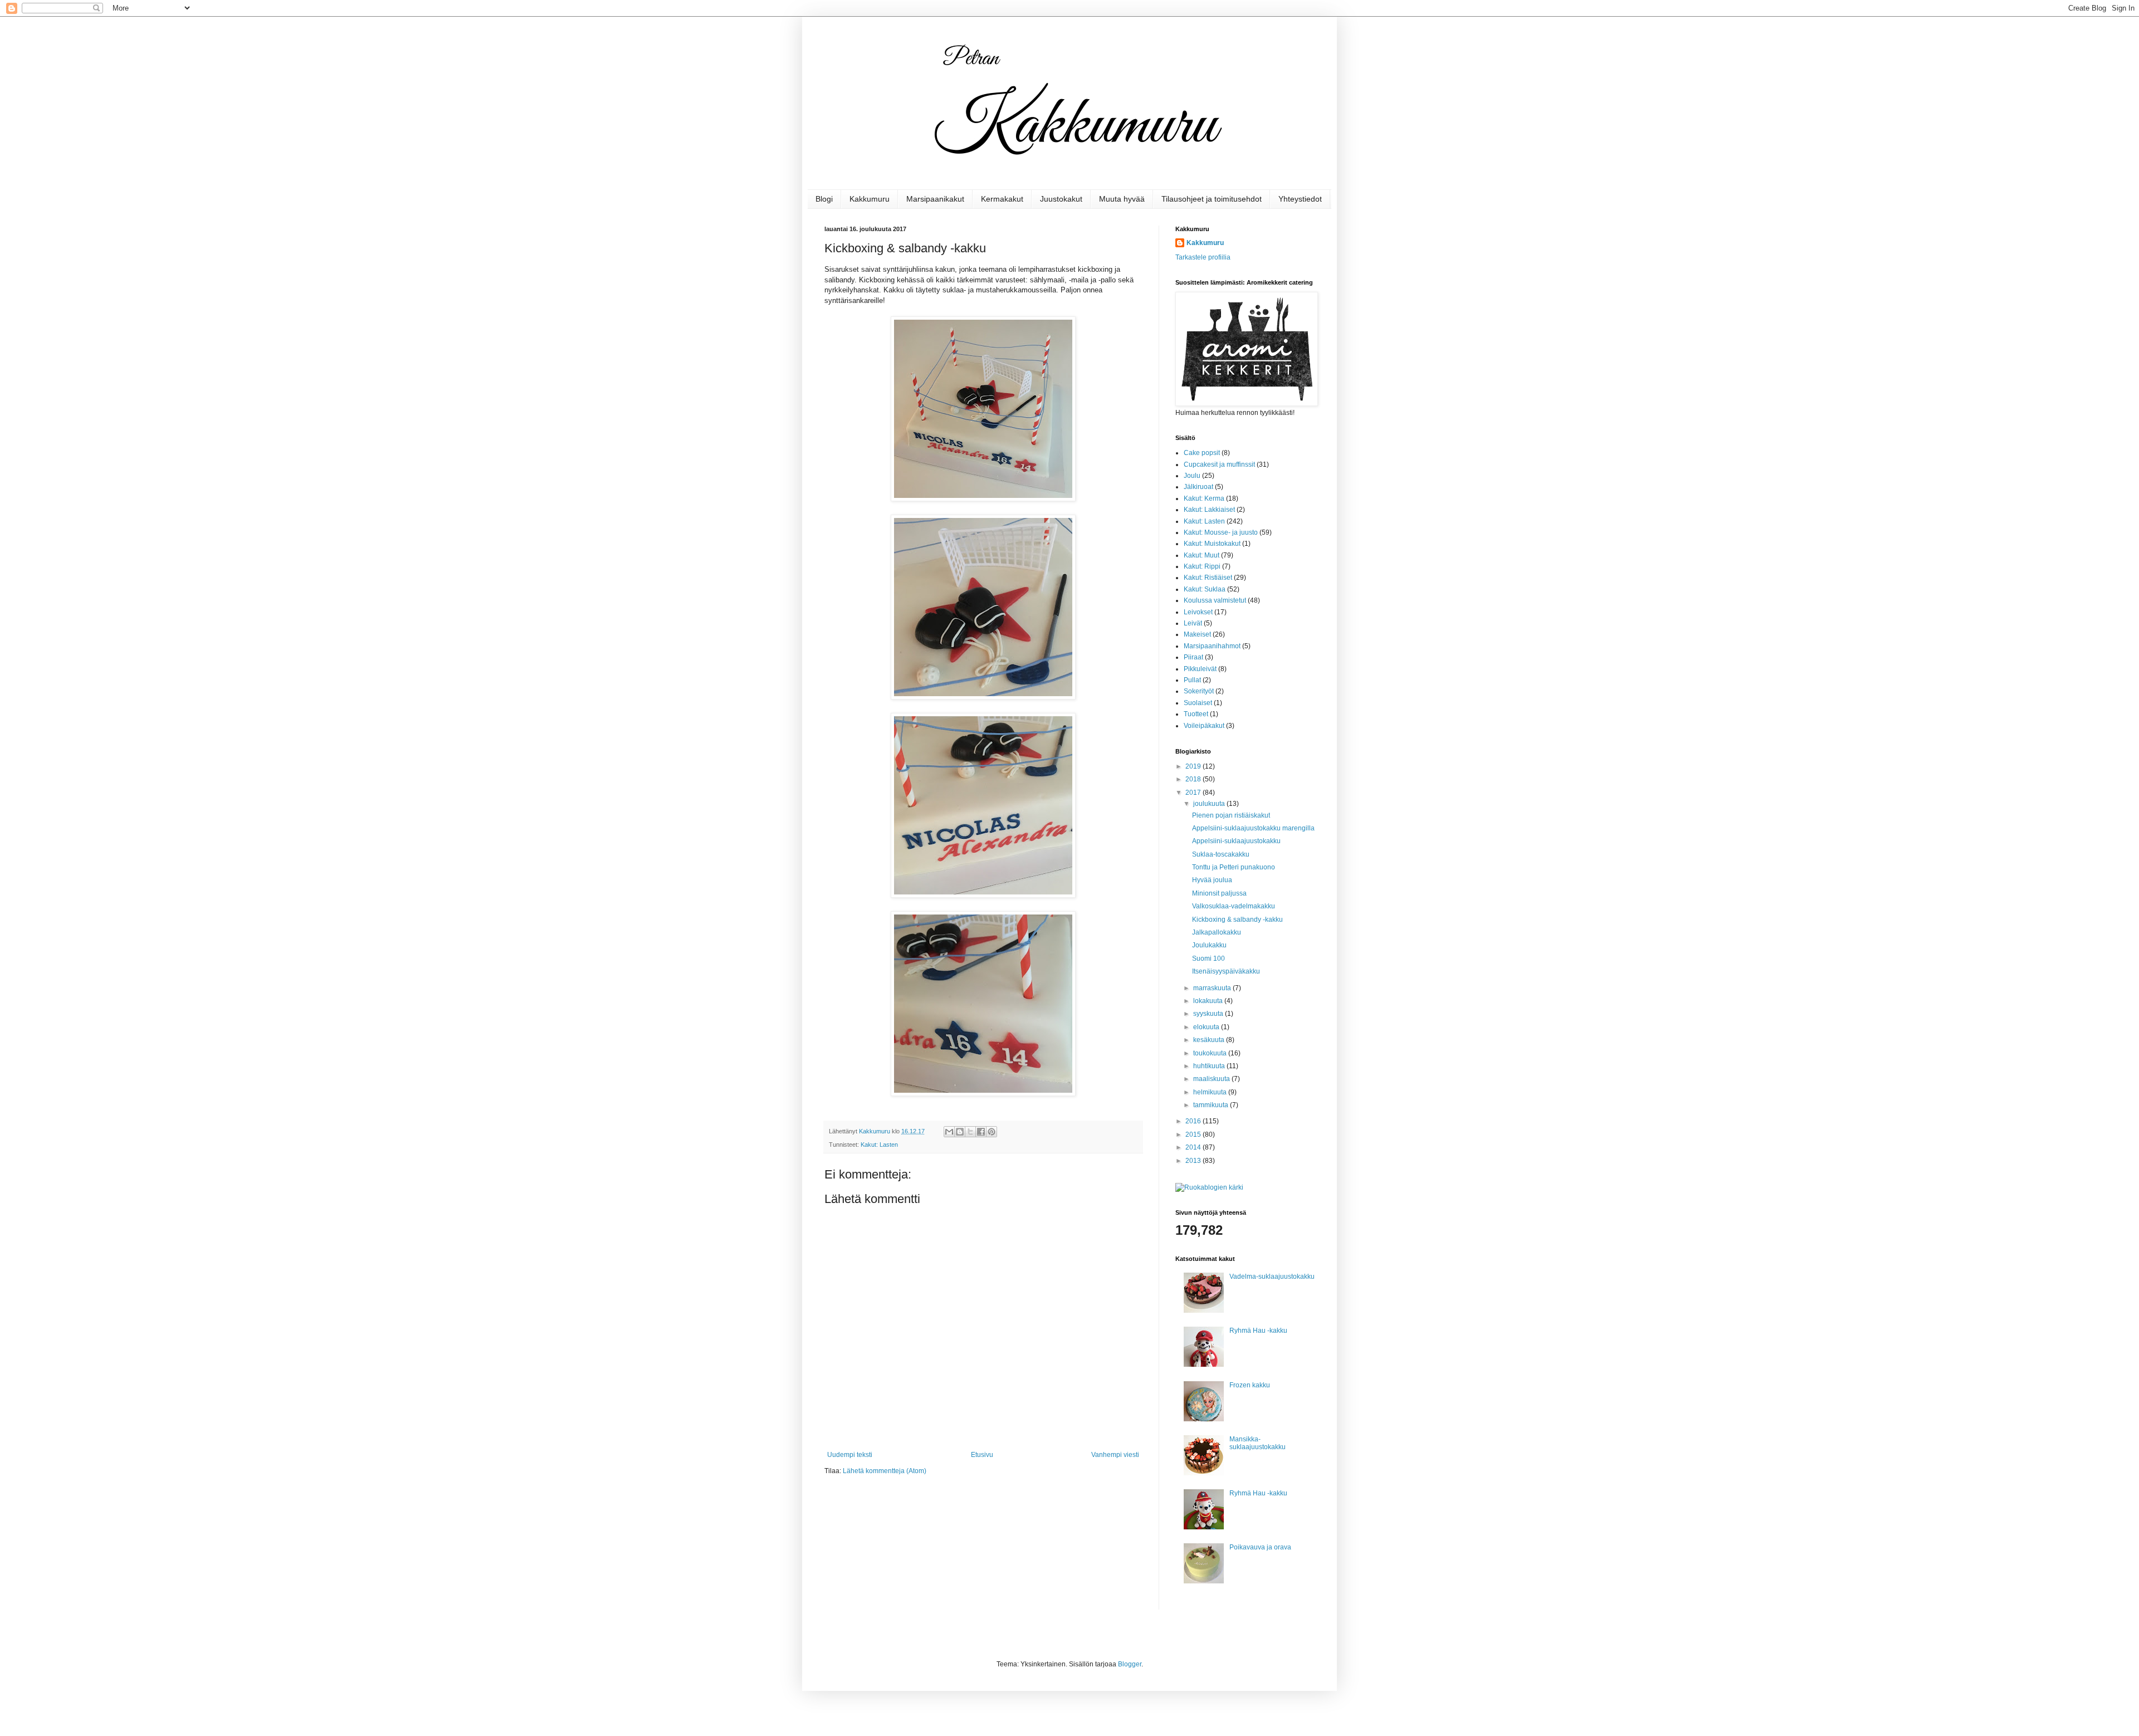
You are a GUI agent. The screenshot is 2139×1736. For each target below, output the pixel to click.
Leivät (1193, 623)
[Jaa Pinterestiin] (992, 1132)
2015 (1194, 1134)
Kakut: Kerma (1204, 498)
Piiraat (1193, 657)
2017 (1194, 793)
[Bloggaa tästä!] (960, 1132)
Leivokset (1198, 612)
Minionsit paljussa (1219, 893)
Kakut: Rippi (1202, 566)
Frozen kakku (1250, 1385)
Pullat (1192, 680)
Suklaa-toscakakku (1221, 854)
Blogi (824, 199)
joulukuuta (1210, 804)
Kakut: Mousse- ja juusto (1221, 532)
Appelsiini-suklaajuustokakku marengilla (1253, 828)
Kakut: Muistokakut (1212, 544)
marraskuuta (1213, 988)
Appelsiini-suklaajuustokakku (1236, 841)
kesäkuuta (1210, 1040)
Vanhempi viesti (1115, 1455)
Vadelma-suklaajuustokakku (1272, 1277)
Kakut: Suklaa (1205, 589)
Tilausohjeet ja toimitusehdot (1212, 199)
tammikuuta (1212, 1105)
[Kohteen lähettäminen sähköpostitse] (949, 1132)
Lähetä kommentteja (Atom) (885, 1471)
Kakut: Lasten (879, 1145)
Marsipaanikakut (935, 199)
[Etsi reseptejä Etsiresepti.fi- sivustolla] (1209, 1187)
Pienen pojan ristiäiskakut (1231, 815)
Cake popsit (1202, 453)
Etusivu (982, 1455)
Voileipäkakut (1204, 726)
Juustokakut (1061, 199)
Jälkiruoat (1198, 487)
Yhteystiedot (1300, 199)
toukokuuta (1211, 1053)
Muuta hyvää (1122, 199)
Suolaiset (1198, 703)
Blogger (1130, 1664)
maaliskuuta (1212, 1079)
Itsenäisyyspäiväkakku (1226, 971)
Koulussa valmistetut (1215, 600)
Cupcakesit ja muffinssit (1219, 464)
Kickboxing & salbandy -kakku (1237, 920)
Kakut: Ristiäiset (1208, 578)
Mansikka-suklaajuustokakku (1257, 1443)
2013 (1194, 1161)
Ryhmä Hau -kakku (1258, 1331)
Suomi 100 (1208, 959)
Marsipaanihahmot (1212, 646)
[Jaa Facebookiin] (981, 1132)
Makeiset (1197, 634)
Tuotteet (1196, 714)
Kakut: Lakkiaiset (1209, 510)
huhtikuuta (1210, 1066)
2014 (1194, 1147)
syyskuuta (1209, 1014)
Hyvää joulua (1212, 880)
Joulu (1192, 476)
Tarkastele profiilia (1203, 257)
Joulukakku (1209, 945)
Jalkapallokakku (1217, 932)
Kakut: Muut (1202, 555)
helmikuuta (1211, 1092)
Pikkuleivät (1200, 669)
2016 (1194, 1121)
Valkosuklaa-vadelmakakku (1234, 906)
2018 (1194, 779)
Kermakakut (1002, 199)
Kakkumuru (870, 199)
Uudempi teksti (850, 1455)
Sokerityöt (1199, 691)
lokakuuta (1209, 1001)
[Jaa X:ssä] (970, 1132)
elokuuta (1207, 1027)
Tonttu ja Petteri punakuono (1234, 867)
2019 (1194, 766)
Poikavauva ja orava (1260, 1547)
